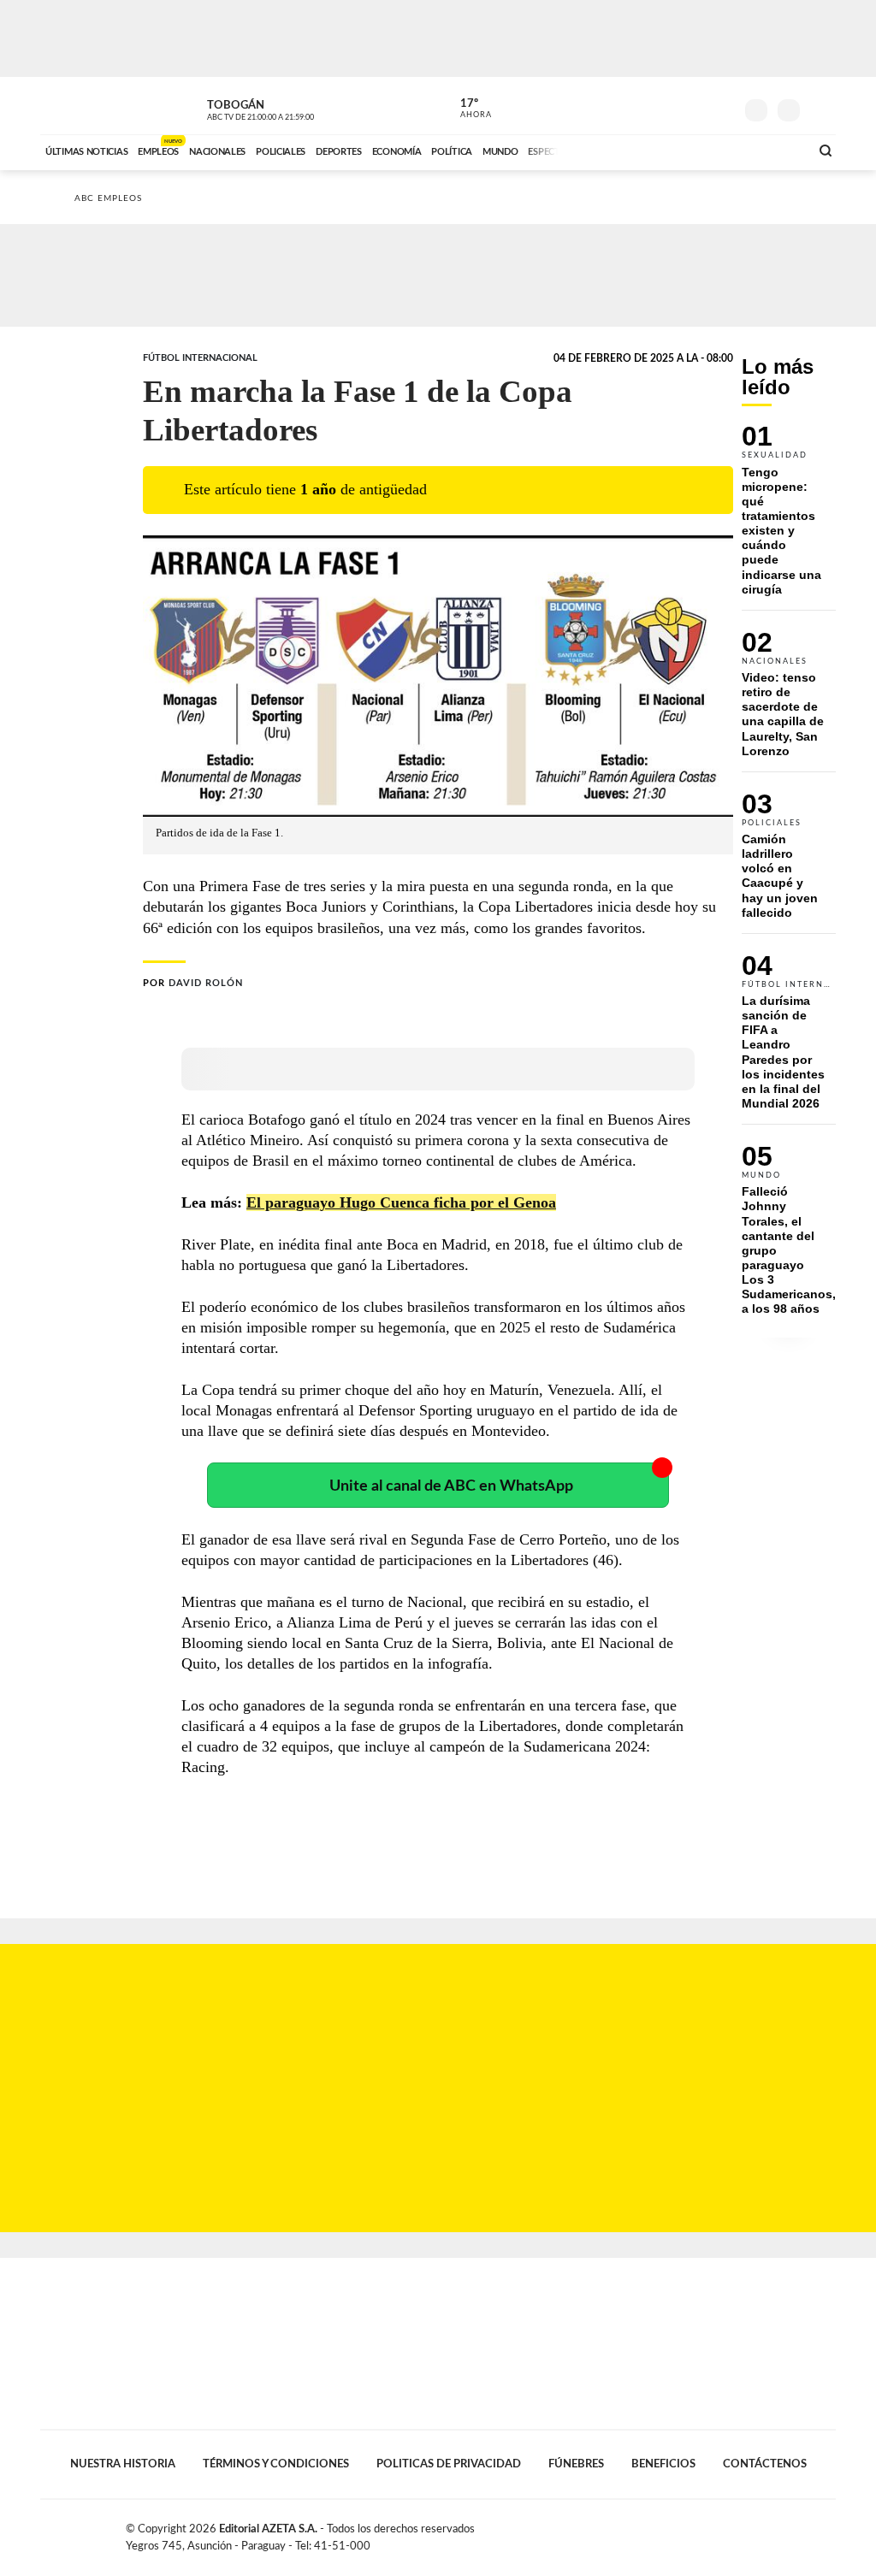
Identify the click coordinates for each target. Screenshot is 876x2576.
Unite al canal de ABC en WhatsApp (451, 1486)
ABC (85, 106)
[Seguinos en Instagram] (721, 106)
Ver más (789, 517)
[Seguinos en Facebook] (644, 106)
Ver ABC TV (293, 108)
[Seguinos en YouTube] (695, 106)
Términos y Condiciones (276, 2464)
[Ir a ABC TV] (659, 150)
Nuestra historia (123, 2464)
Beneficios (663, 2464)
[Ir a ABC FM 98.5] (774, 150)
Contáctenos (765, 2464)
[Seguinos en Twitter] (670, 106)
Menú (821, 108)
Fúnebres (576, 2464)
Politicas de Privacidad (449, 2464)
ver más (466, 109)
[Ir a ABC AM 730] (706, 150)
